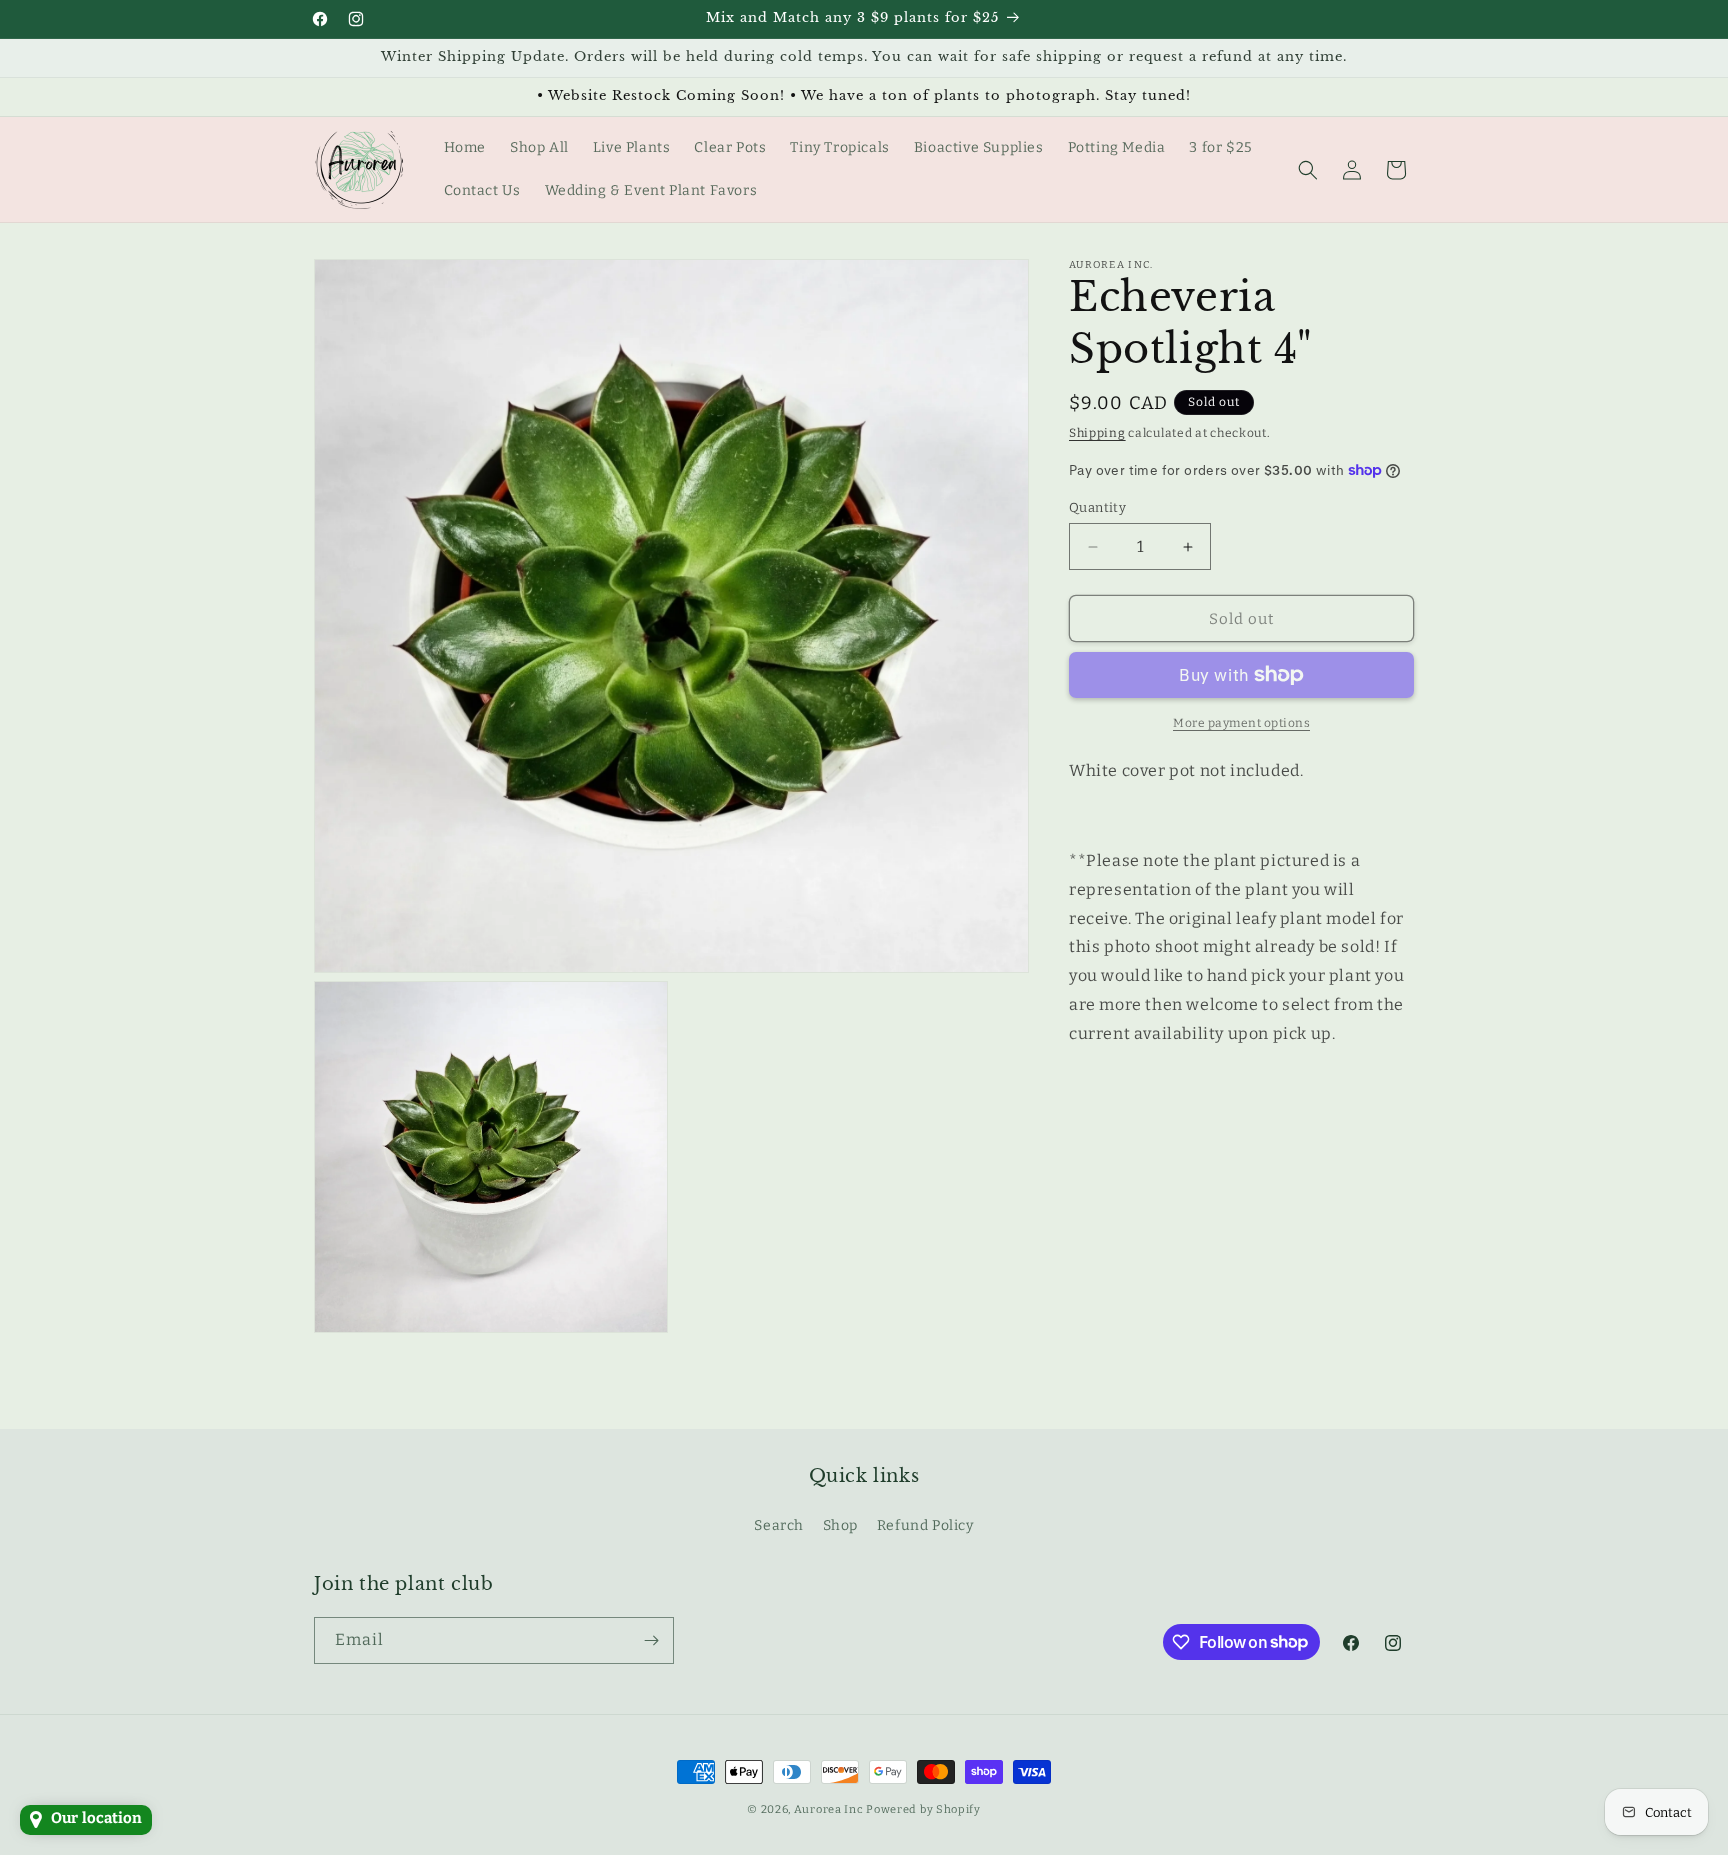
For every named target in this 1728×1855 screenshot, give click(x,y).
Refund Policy (925, 1525)
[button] (1308, 170)
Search (779, 1525)
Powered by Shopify (923, 1809)
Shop (840, 1525)
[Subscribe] (651, 1640)
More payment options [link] (1241, 723)
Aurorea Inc (829, 1809)
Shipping (1097, 433)
